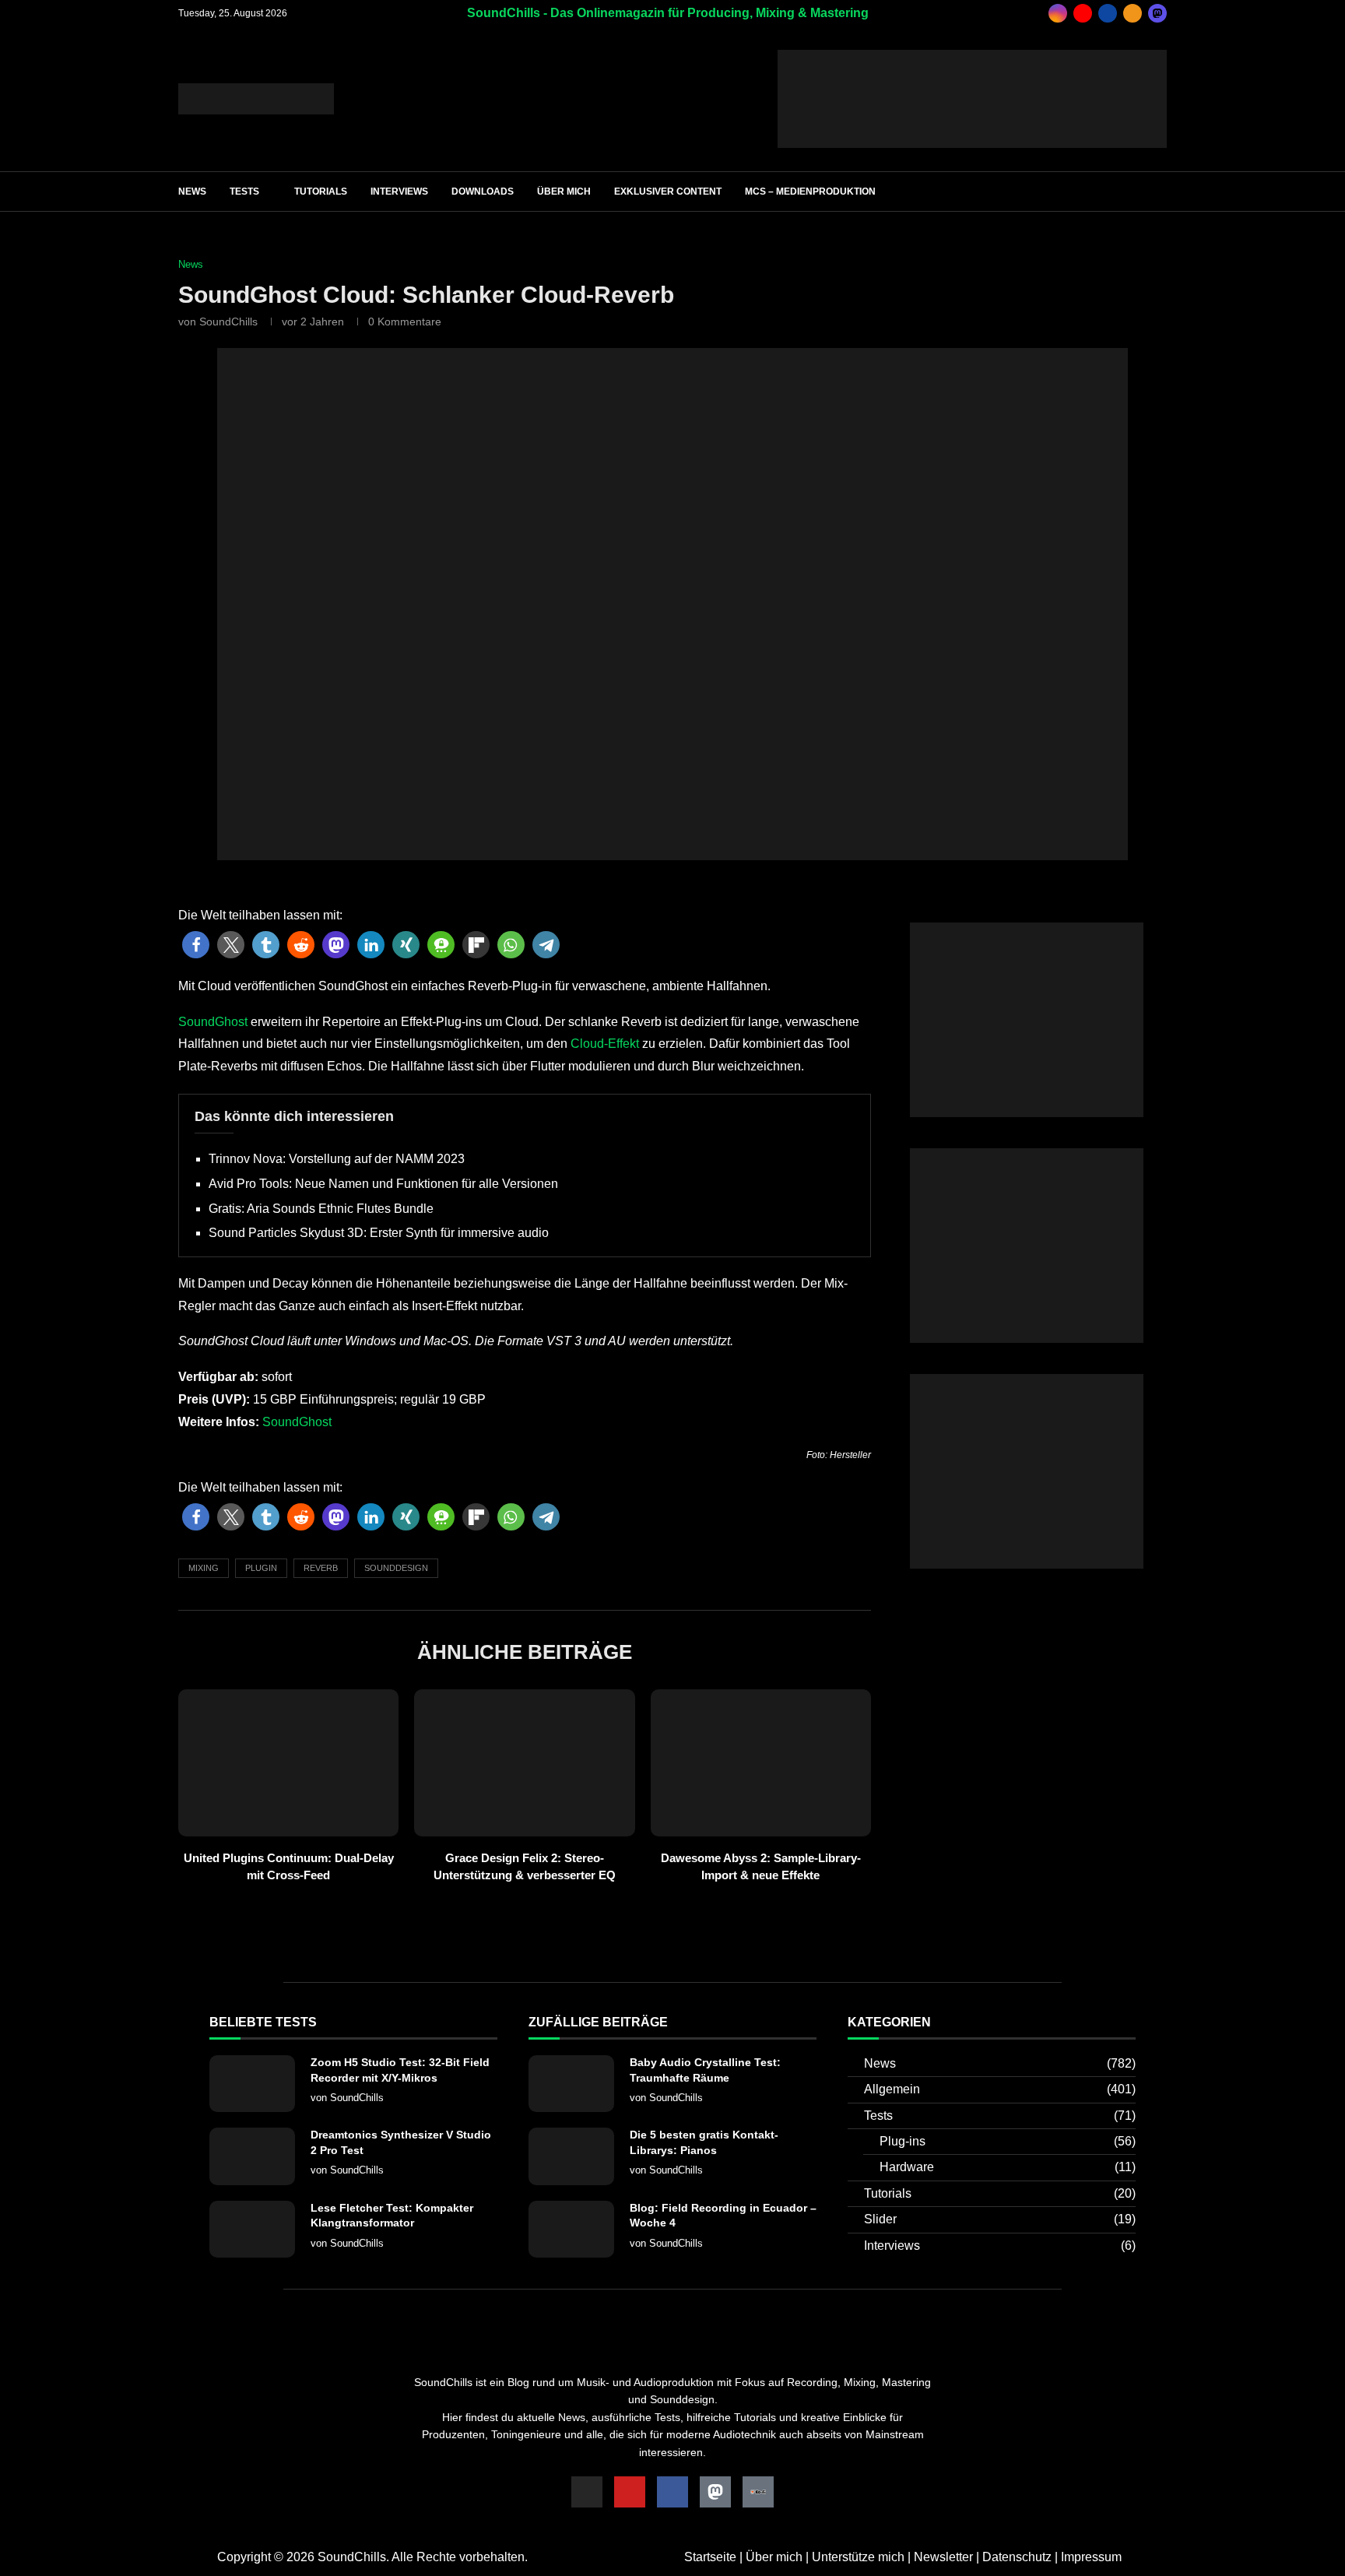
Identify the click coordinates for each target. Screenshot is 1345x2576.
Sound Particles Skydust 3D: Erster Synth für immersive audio (379, 1233)
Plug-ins (1008, 2141)
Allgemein (1000, 2089)
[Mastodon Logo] (715, 2492)
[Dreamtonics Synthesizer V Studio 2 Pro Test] (252, 2156)
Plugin (261, 1568)
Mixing (204, 1568)
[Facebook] (1108, 13)
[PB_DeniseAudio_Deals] (972, 56)
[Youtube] (1083, 13)
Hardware (1008, 2167)
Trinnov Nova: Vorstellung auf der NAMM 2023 (337, 1159)
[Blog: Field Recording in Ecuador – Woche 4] (571, 2229)
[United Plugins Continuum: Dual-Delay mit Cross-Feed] (288, 1763)
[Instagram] (1058, 13)
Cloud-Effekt (605, 1044)
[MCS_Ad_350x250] (1027, 1155)
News (192, 192)
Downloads (483, 192)
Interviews (399, 192)
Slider (1000, 2219)
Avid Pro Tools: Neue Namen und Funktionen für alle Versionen (383, 1184)
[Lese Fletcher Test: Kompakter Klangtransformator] (252, 2229)
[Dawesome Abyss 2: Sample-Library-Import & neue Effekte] (761, 1763)
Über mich (564, 192)
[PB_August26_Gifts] (1027, 929)
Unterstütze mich (858, 2557)
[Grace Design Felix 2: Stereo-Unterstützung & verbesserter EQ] (524, 1763)
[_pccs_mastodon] (1157, 13)
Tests (244, 192)
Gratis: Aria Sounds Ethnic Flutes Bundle (321, 1209)
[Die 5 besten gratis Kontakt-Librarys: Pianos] (571, 2156)
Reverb (321, 1568)
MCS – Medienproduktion (810, 192)
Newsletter (943, 2557)
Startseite (710, 2557)
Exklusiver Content (668, 192)
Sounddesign (396, 1568)
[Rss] (1133, 13)
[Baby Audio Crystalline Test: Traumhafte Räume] (571, 2084)
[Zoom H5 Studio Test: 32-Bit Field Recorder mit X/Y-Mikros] (252, 2084)
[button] (196, 945)
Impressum (1091, 2557)
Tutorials (321, 192)
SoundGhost (213, 1022)
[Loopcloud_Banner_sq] (1027, 1381)
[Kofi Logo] (758, 2492)
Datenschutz (1017, 2557)
